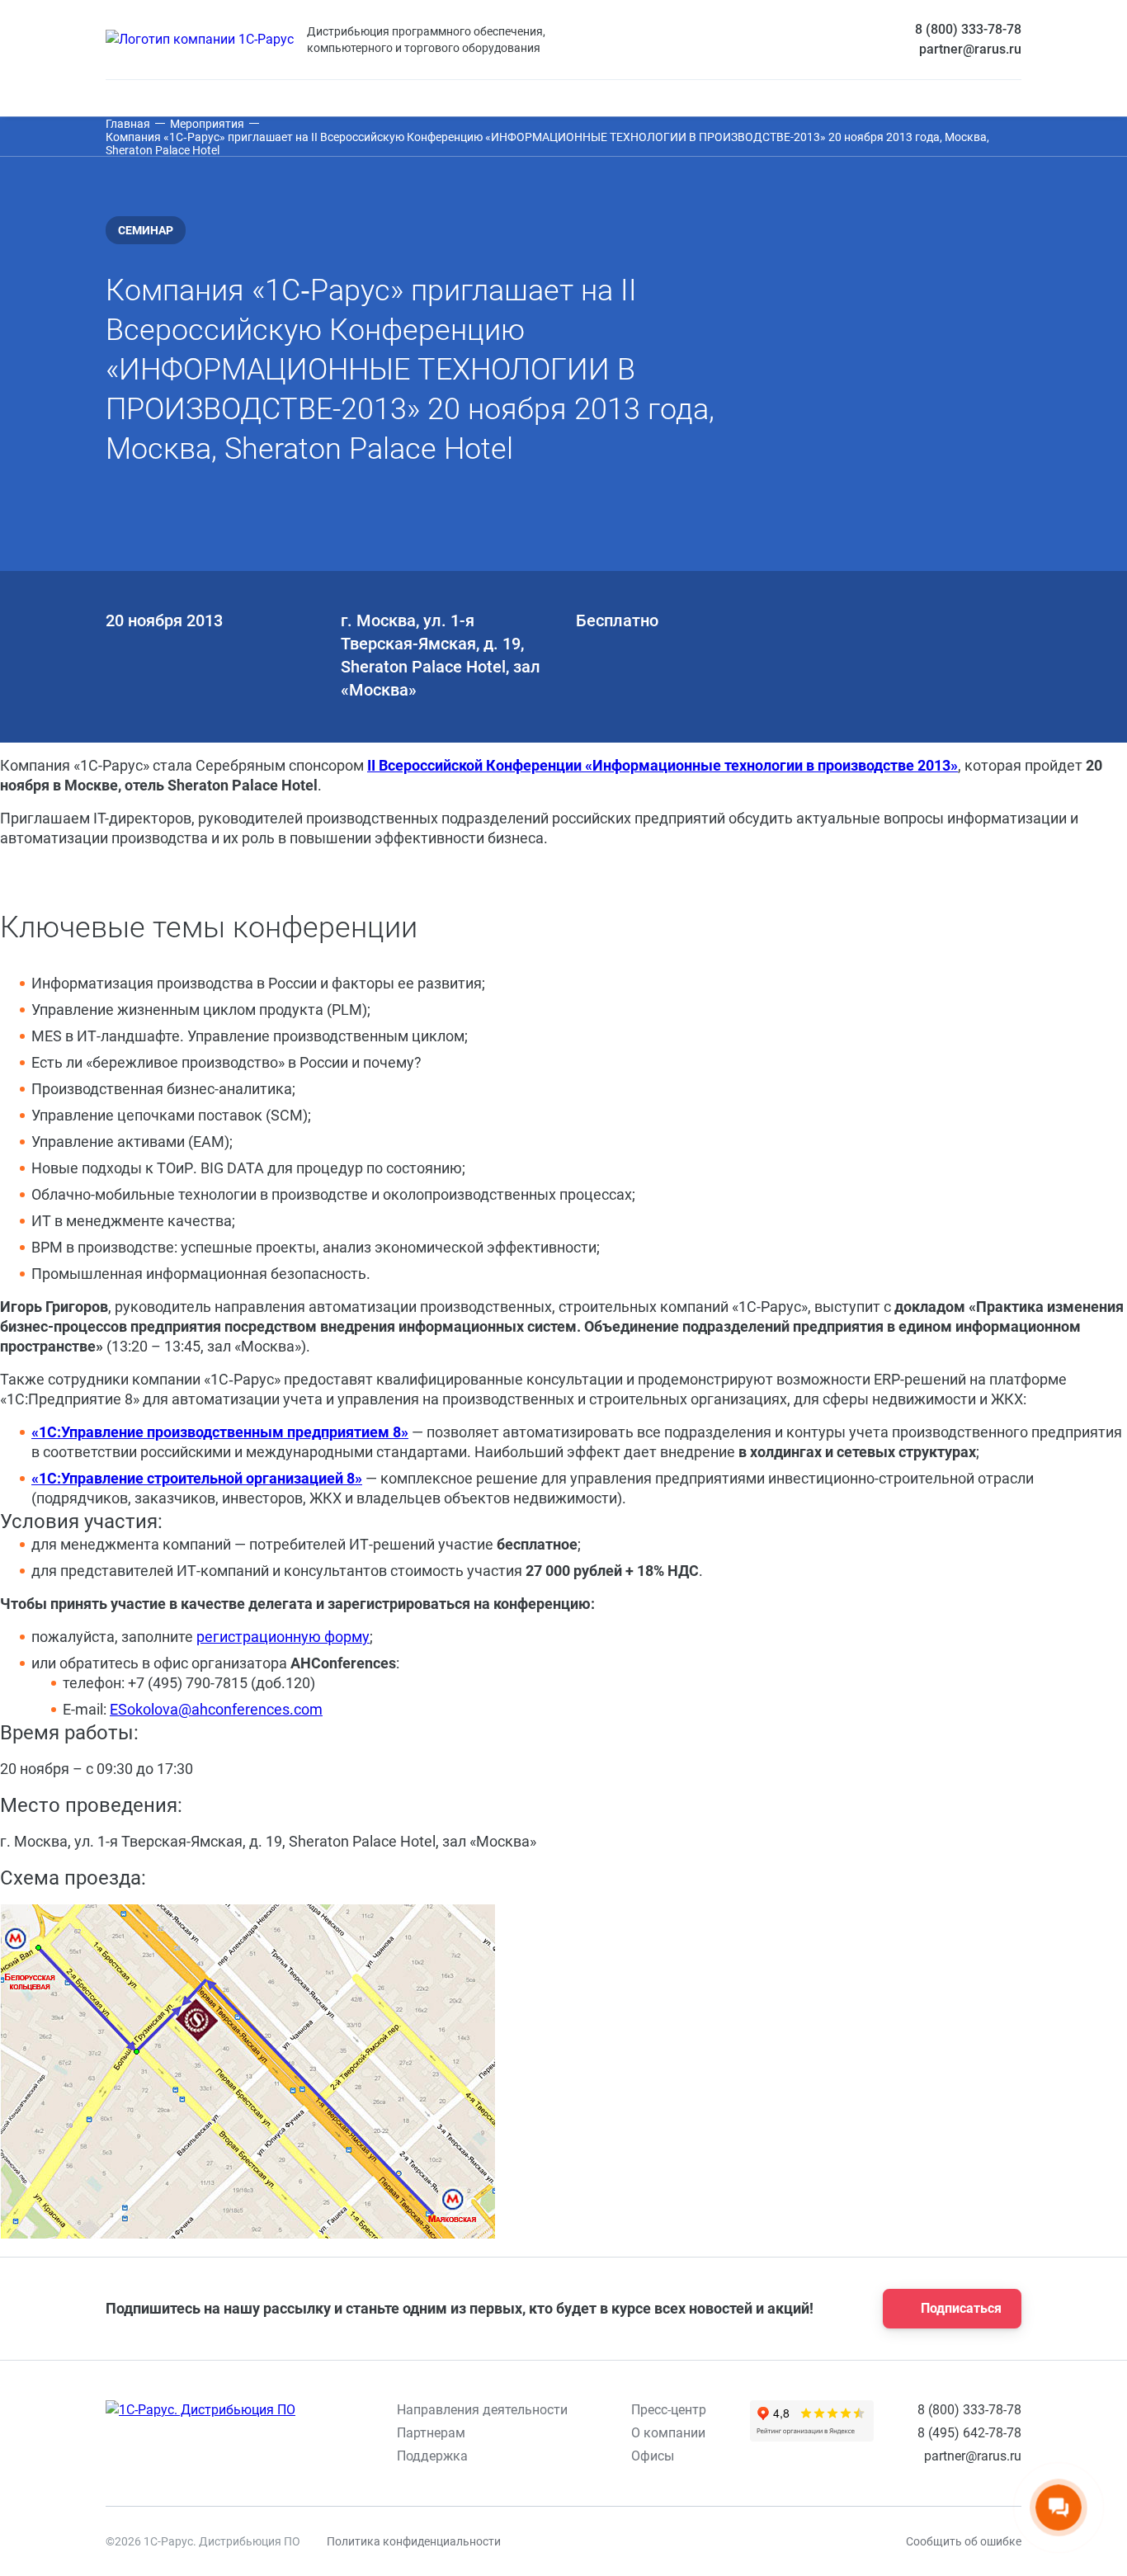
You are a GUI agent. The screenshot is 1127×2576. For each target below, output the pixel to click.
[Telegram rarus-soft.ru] (587, 2541)
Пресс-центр (669, 2410)
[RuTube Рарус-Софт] (672, 2541)
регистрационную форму (283, 1637)
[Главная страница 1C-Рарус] (200, 40)
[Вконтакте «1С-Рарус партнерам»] (544, 2541)
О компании (668, 2433)
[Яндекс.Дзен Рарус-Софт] (715, 2541)
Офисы (653, 2456)
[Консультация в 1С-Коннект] (801, 2541)
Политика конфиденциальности (414, 2541)
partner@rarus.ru (970, 49)
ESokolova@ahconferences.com (216, 1709)
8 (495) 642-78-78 (969, 2433)
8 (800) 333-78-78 (968, 29)
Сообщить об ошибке (964, 2541)
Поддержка (432, 2456)
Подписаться (961, 2308)
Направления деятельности (482, 2410)
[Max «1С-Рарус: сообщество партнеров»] (630, 2541)
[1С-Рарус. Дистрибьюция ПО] (200, 2410)
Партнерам (431, 2433)
